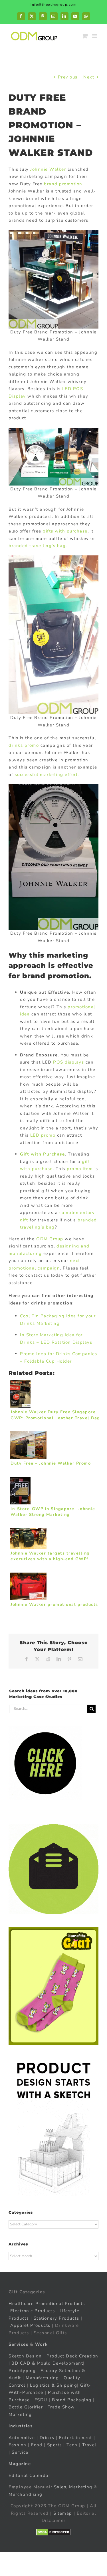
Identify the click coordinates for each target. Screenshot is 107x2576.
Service (21, 2452)
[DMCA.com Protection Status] (53, 2532)
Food (37, 2445)
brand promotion (63, 184)
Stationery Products (56, 2318)
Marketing (81, 2487)
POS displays (68, 1062)
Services (18, 2344)
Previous (68, 77)
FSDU (41, 2400)
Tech (72, 2445)
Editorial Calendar (29, 2475)
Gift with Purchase (42, 1154)
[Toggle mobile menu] (95, 36)
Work (42, 2344)
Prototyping (22, 2370)
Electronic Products (33, 2311)
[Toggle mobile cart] (85, 36)
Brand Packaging (72, 2400)
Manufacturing (42, 2378)
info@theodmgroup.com (53, 5)
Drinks (47, 2437)
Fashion (18, 2445)
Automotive (22, 2437)
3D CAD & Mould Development (47, 2363)
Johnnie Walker (48, 169)
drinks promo (24, 745)
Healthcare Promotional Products (47, 2303)
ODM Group (50, 1239)
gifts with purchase (65, 531)
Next (89, 77)
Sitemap (63, 2513)
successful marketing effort (46, 775)
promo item (80, 1169)
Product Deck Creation (72, 2356)
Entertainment (76, 2437)
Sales (60, 2487)
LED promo (43, 1135)
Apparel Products (30, 2325)
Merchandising (26, 2494)
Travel (89, 2445)
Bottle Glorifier (26, 2407)
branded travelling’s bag (37, 546)
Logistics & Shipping (53, 2385)
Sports (54, 2445)
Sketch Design (25, 2356)
